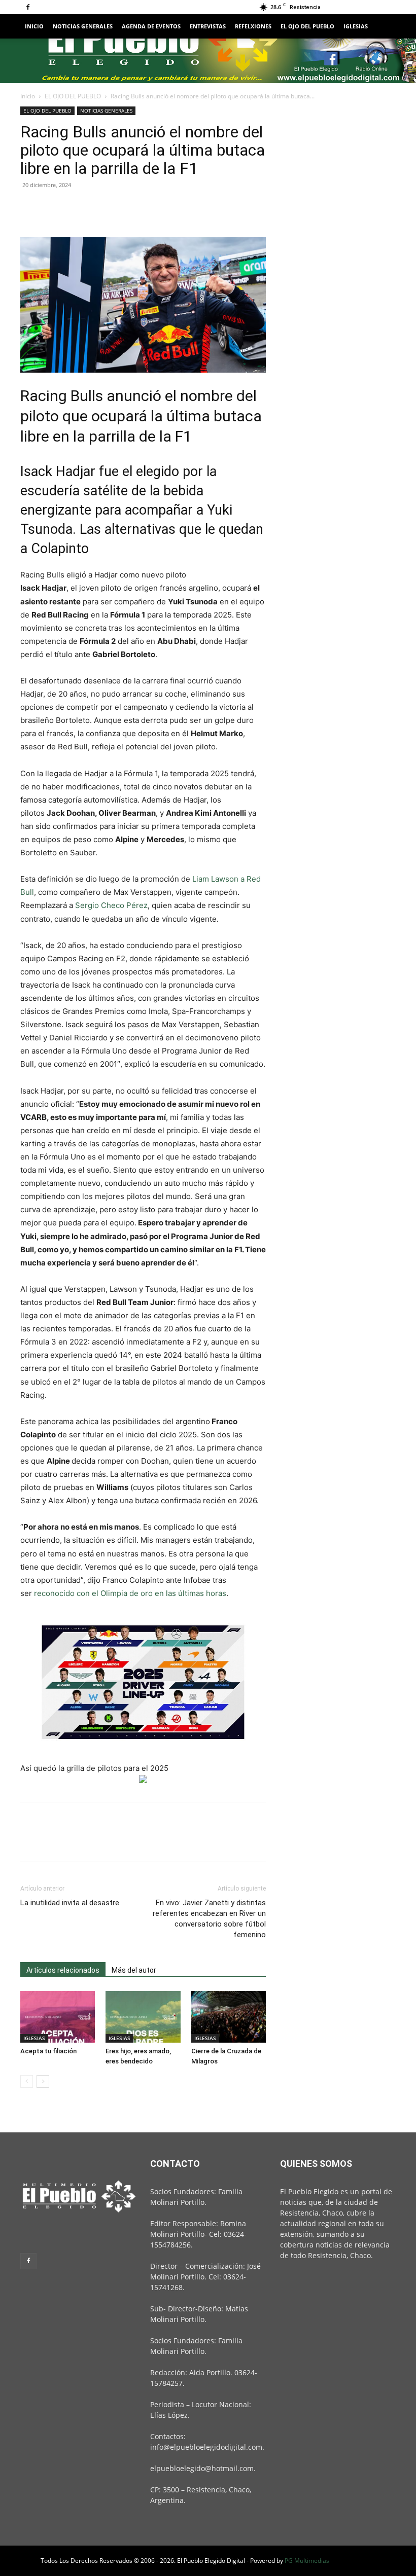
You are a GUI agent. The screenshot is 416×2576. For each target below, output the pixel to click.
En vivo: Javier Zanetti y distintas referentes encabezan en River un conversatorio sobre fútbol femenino (209, 1919)
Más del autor (134, 1970)
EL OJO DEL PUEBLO (307, 26)
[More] (124, 208)
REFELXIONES (253, 26)
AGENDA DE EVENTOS (151, 26)
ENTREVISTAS (208, 26)
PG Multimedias (307, 2561)
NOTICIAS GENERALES (83, 26)
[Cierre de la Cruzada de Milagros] (229, 2017)
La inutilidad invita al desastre (70, 1903)
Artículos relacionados (63, 1970)
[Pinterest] (77, 208)
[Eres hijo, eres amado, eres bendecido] (143, 2017)
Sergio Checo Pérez (111, 905)
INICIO (34, 26)
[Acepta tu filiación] (58, 2017)
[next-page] (43, 2081)
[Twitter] (54, 208)
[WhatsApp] (100, 208)
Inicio (28, 96)
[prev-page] (27, 2081)
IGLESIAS (356, 26)
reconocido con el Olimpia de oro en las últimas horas (130, 1593)
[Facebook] (28, 7)
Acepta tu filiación (48, 2051)
